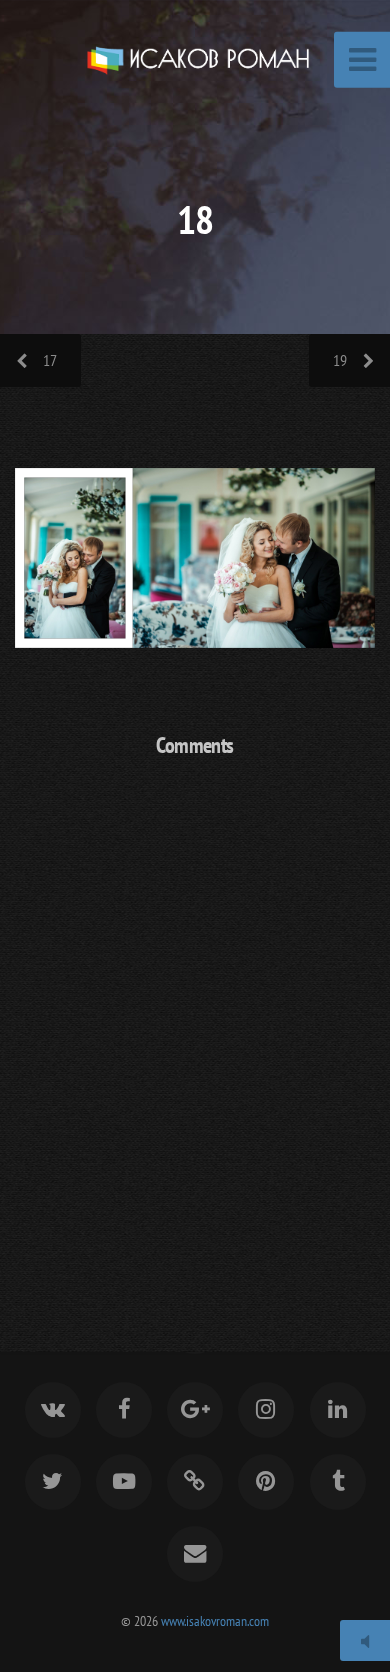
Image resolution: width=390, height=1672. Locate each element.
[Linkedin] (337, 1410)
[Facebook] (124, 1410)
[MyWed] (195, 1482)
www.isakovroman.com (215, 1620)
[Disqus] (195, 1032)
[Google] (195, 1410)
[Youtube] (124, 1482)
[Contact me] (195, 1554)
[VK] (52, 1410)
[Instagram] (266, 1410)
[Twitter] (52, 1482)
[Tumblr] (337, 1482)
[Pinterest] (266, 1482)
